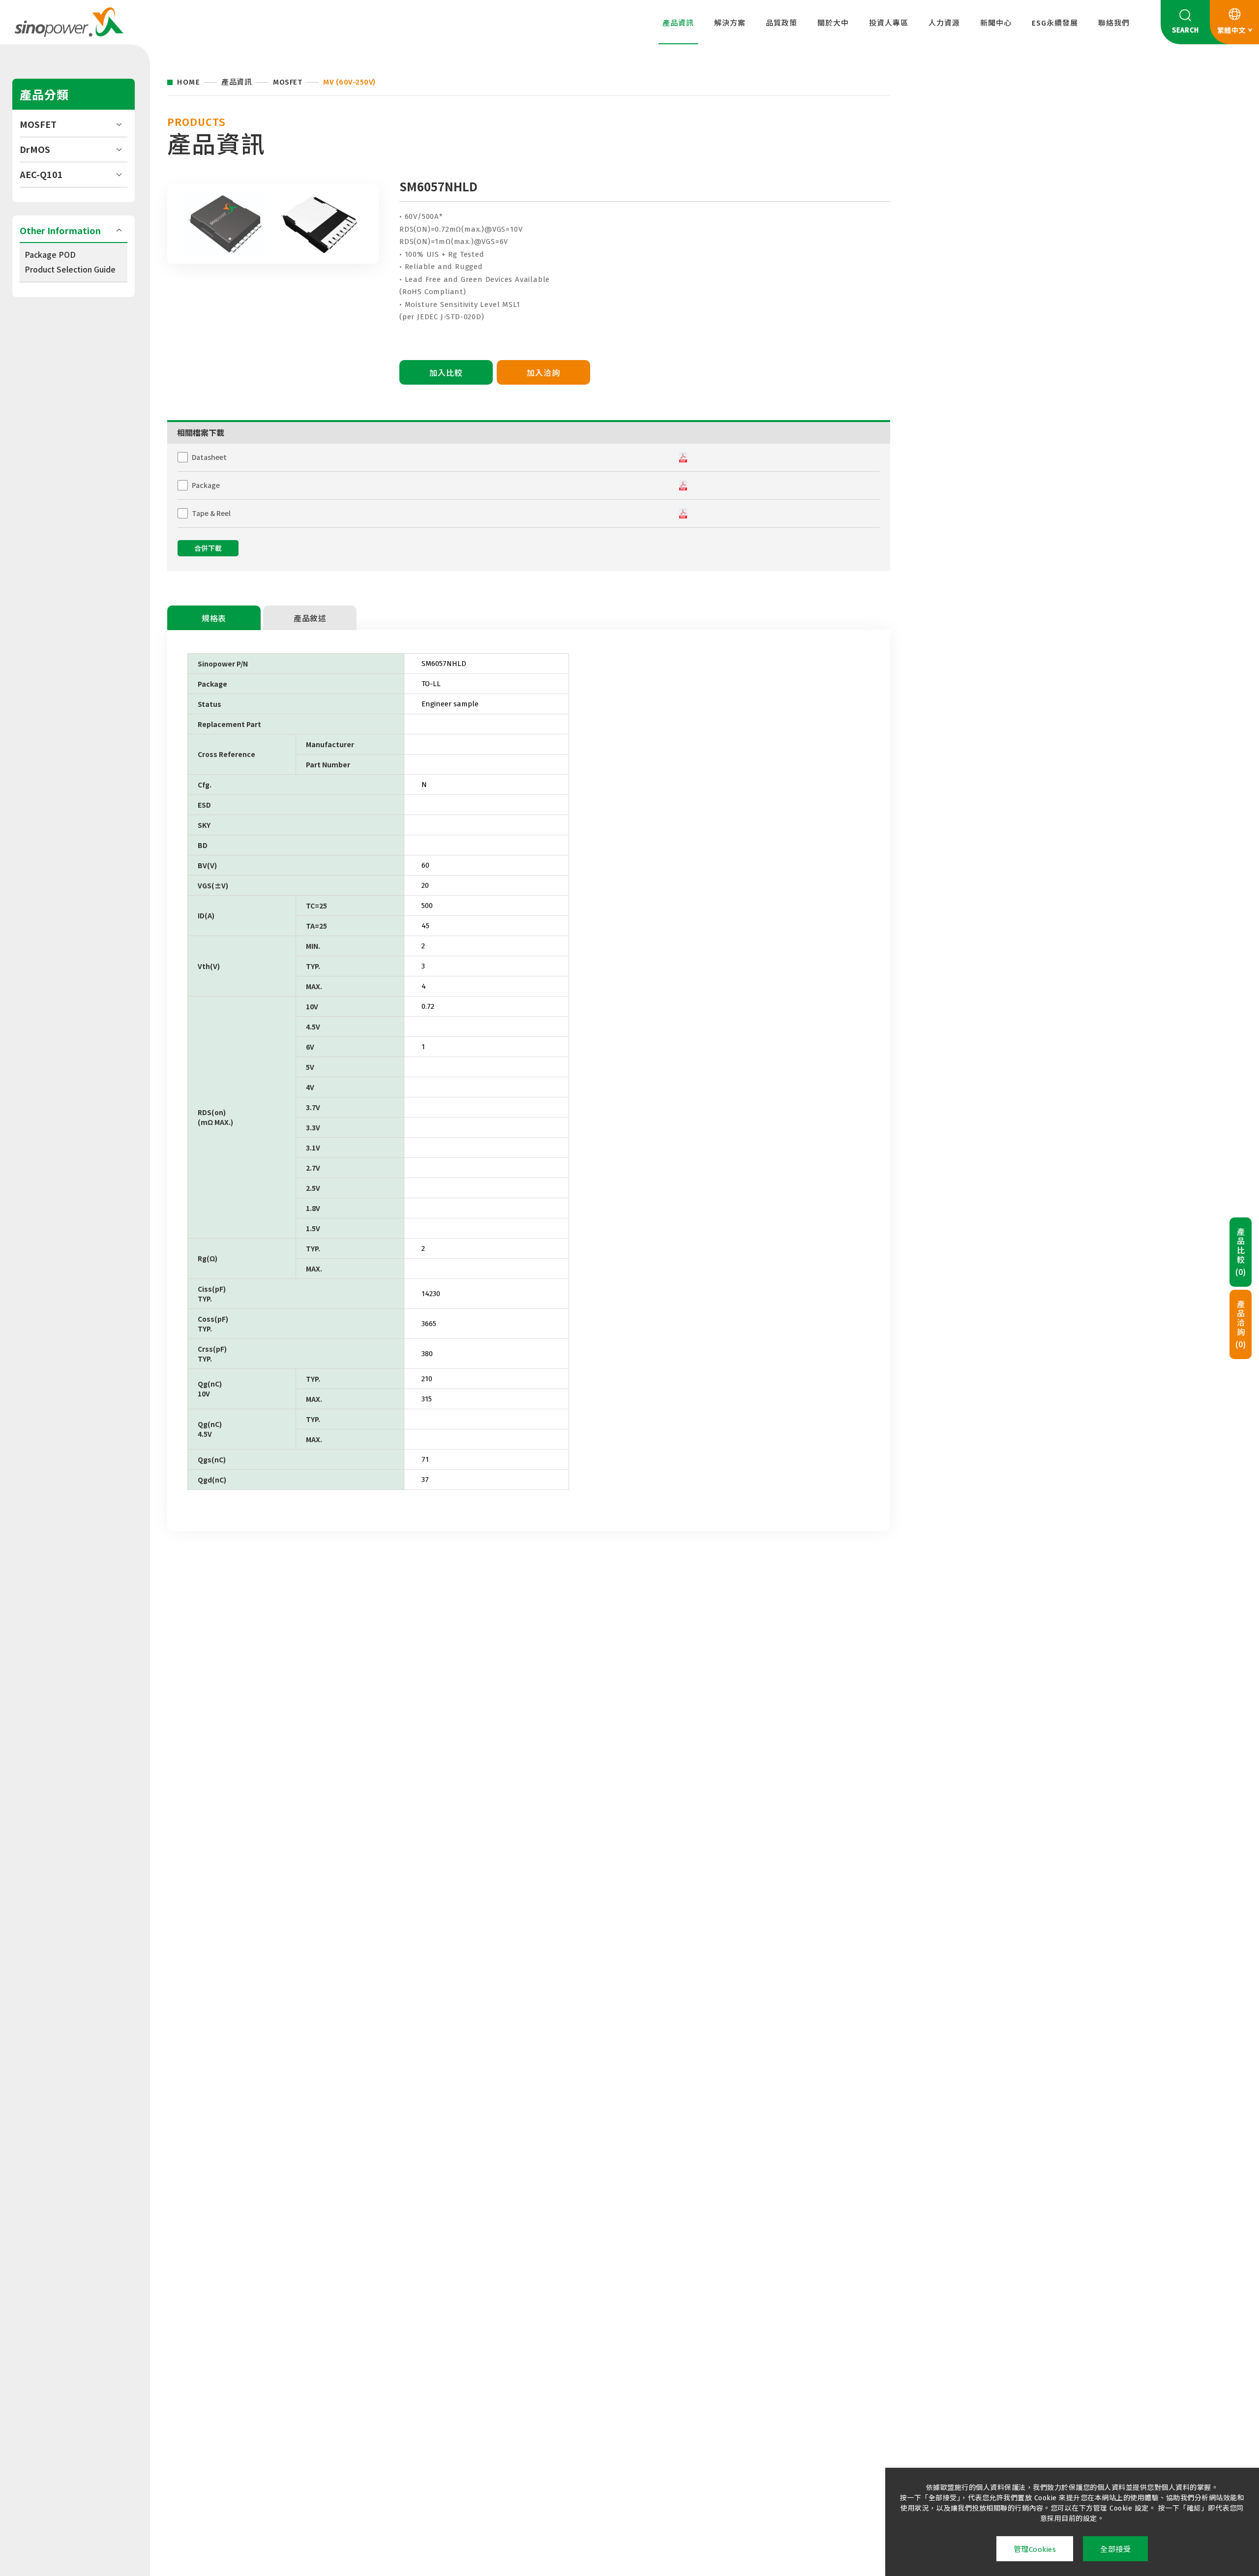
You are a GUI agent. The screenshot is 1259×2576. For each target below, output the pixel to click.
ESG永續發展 (1055, 23)
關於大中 (833, 23)
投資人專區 (889, 23)
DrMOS (35, 149)
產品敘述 (310, 619)
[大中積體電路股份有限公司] (69, 22)
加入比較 (446, 373)
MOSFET (38, 124)
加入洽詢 (543, 373)
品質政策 (781, 23)
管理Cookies (1035, 2549)
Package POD (50, 254)
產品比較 (1241, 1252)
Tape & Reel (211, 513)
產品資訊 (678, 23)
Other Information (60, 230)
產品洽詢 (1241, 1324)
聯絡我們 (1114, 23)
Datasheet (209, 457)
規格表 (214, 619)
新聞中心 (996, 23)
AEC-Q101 (41, 174)
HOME (189, 82)
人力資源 (944, 23)
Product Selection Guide (70, 269)
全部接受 (1115, 2549)
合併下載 (208, 549)
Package (206, 485)
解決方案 (730, 23)
